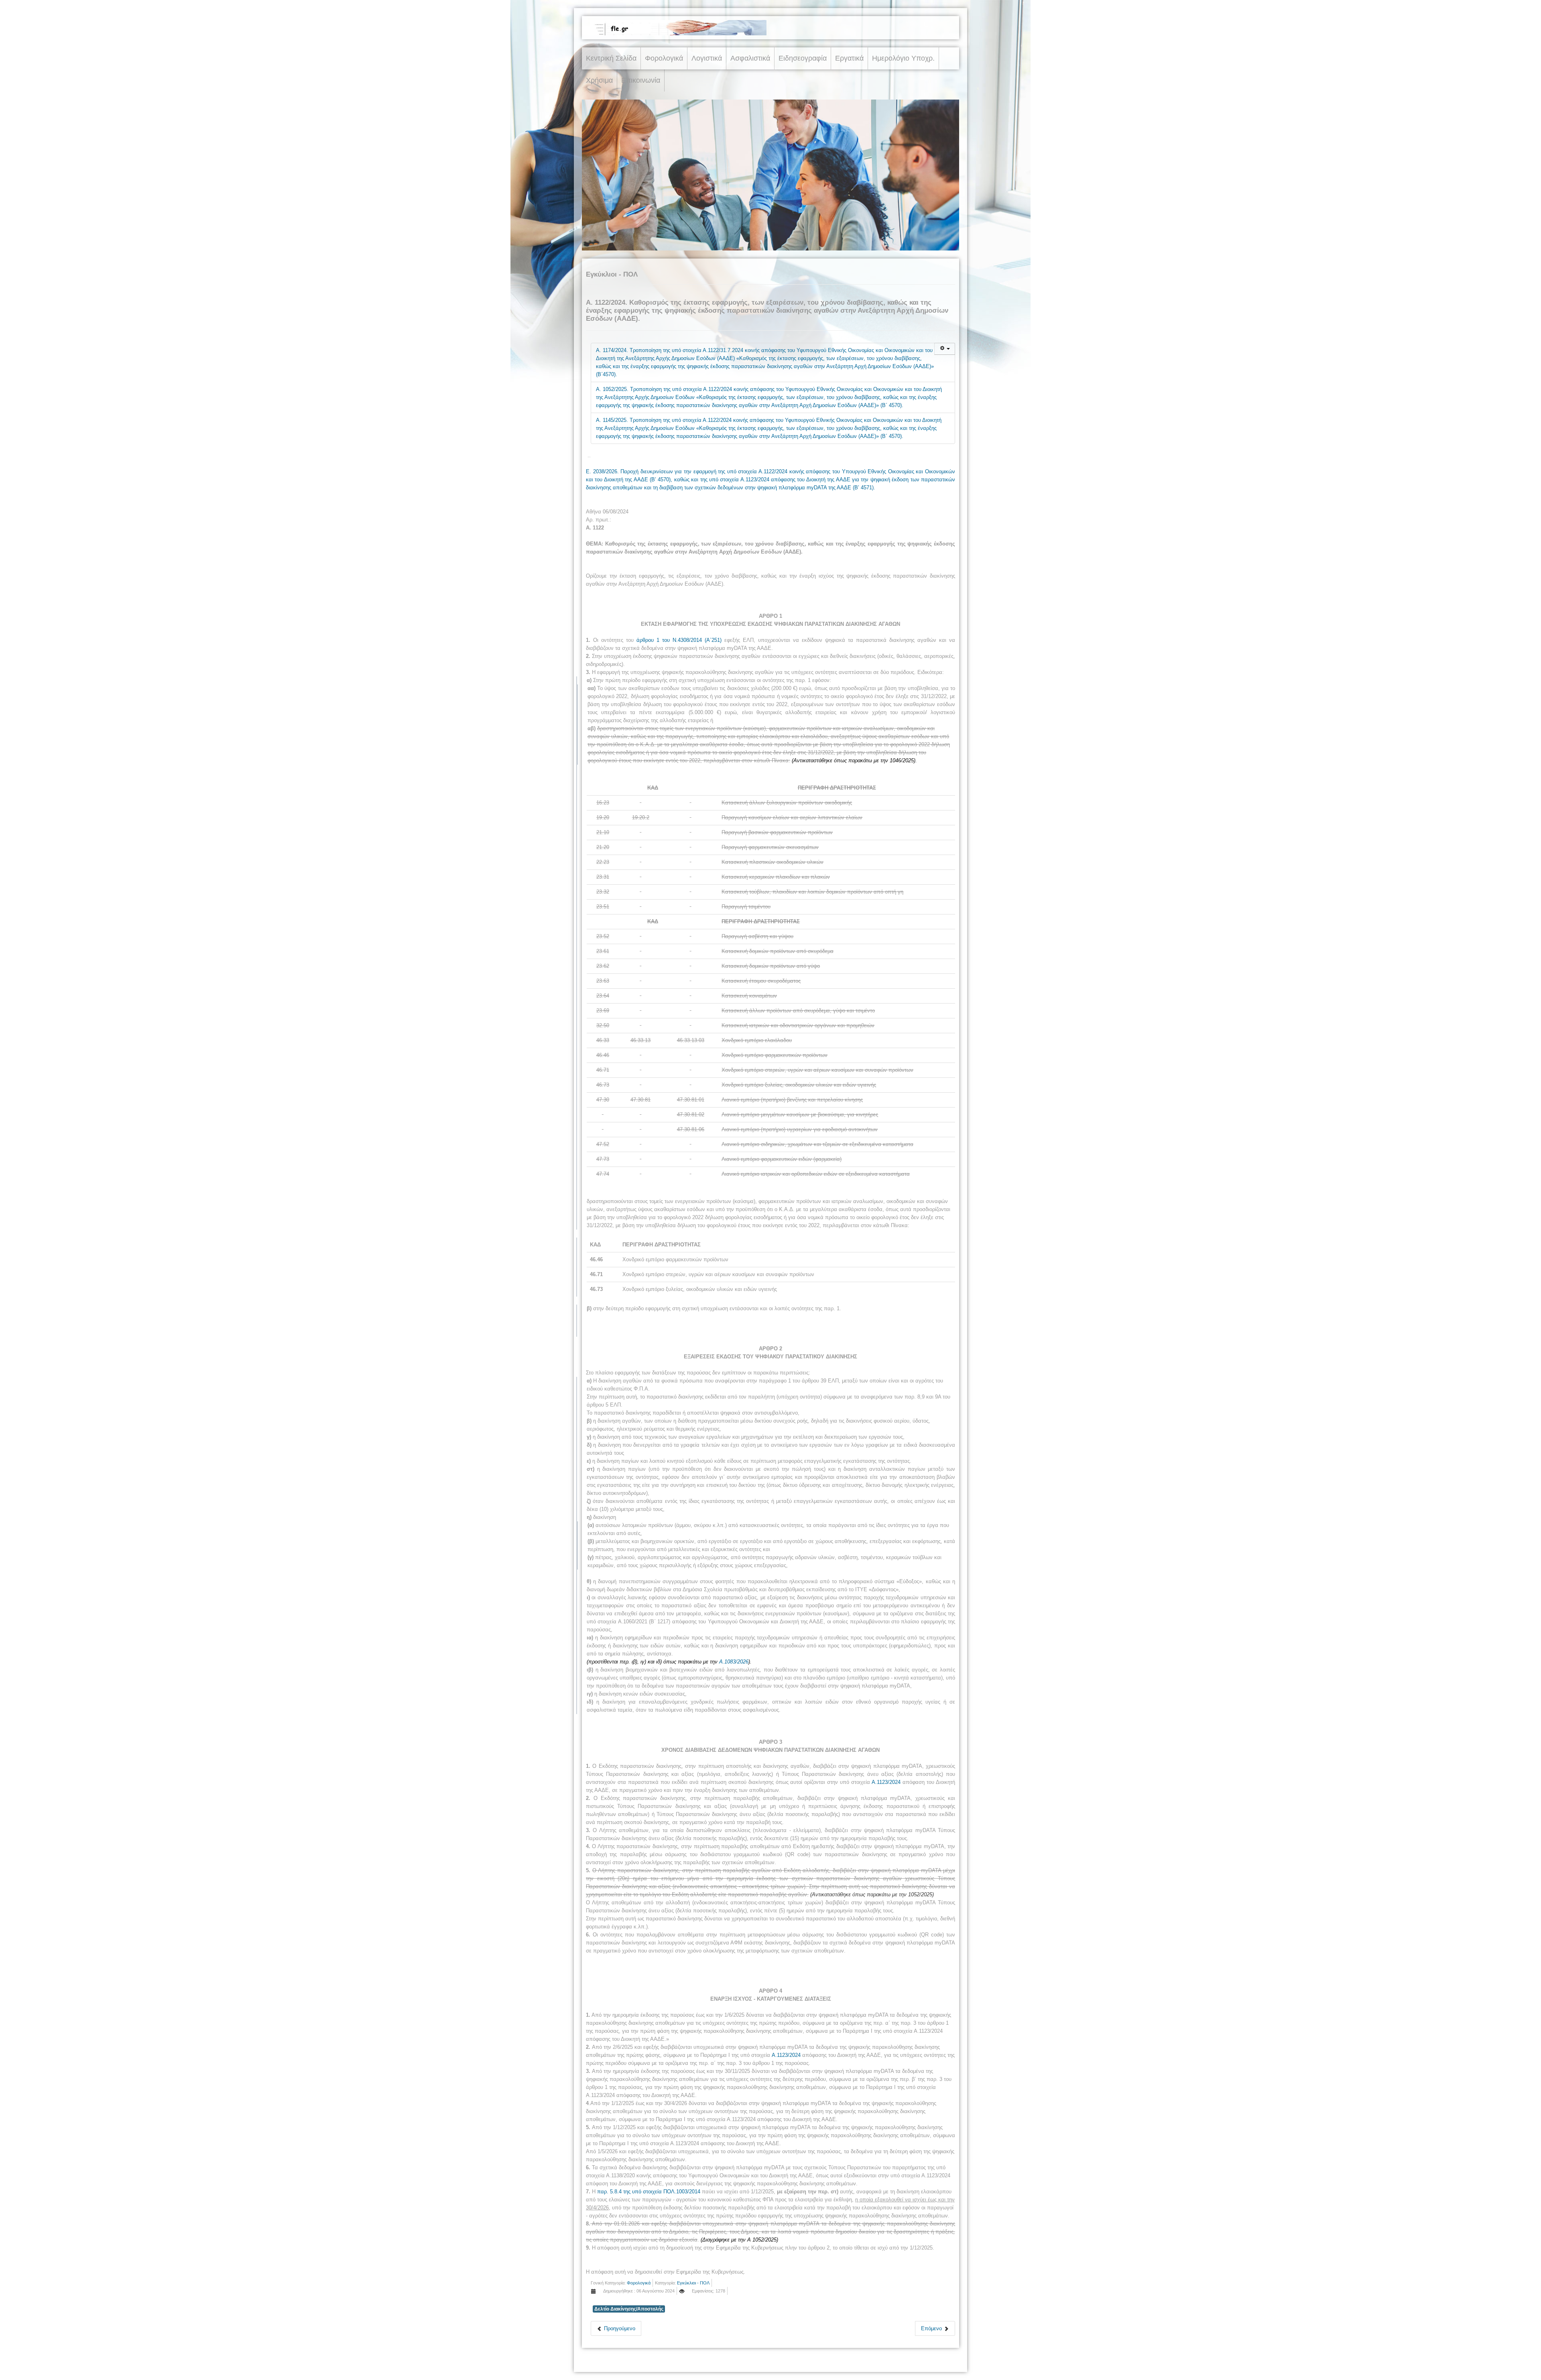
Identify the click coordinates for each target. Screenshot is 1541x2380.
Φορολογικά (664, 58)
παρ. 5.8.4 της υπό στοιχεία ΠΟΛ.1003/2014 (649, 2192)
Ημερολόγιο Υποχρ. (903, 58)
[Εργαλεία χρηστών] (945, 349)
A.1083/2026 (734, 1662)
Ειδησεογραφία (803, 58)
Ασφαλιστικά (750, 58)
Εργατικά (849, 58)
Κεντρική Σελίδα (611, 58)
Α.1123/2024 (886, 1782)
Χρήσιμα (599, 80)
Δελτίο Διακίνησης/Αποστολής (629, 2309)
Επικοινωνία (641, 80)
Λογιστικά (707, 58)
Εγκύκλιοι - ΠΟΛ (693, 2283)
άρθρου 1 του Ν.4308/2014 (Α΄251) (679, 640)
